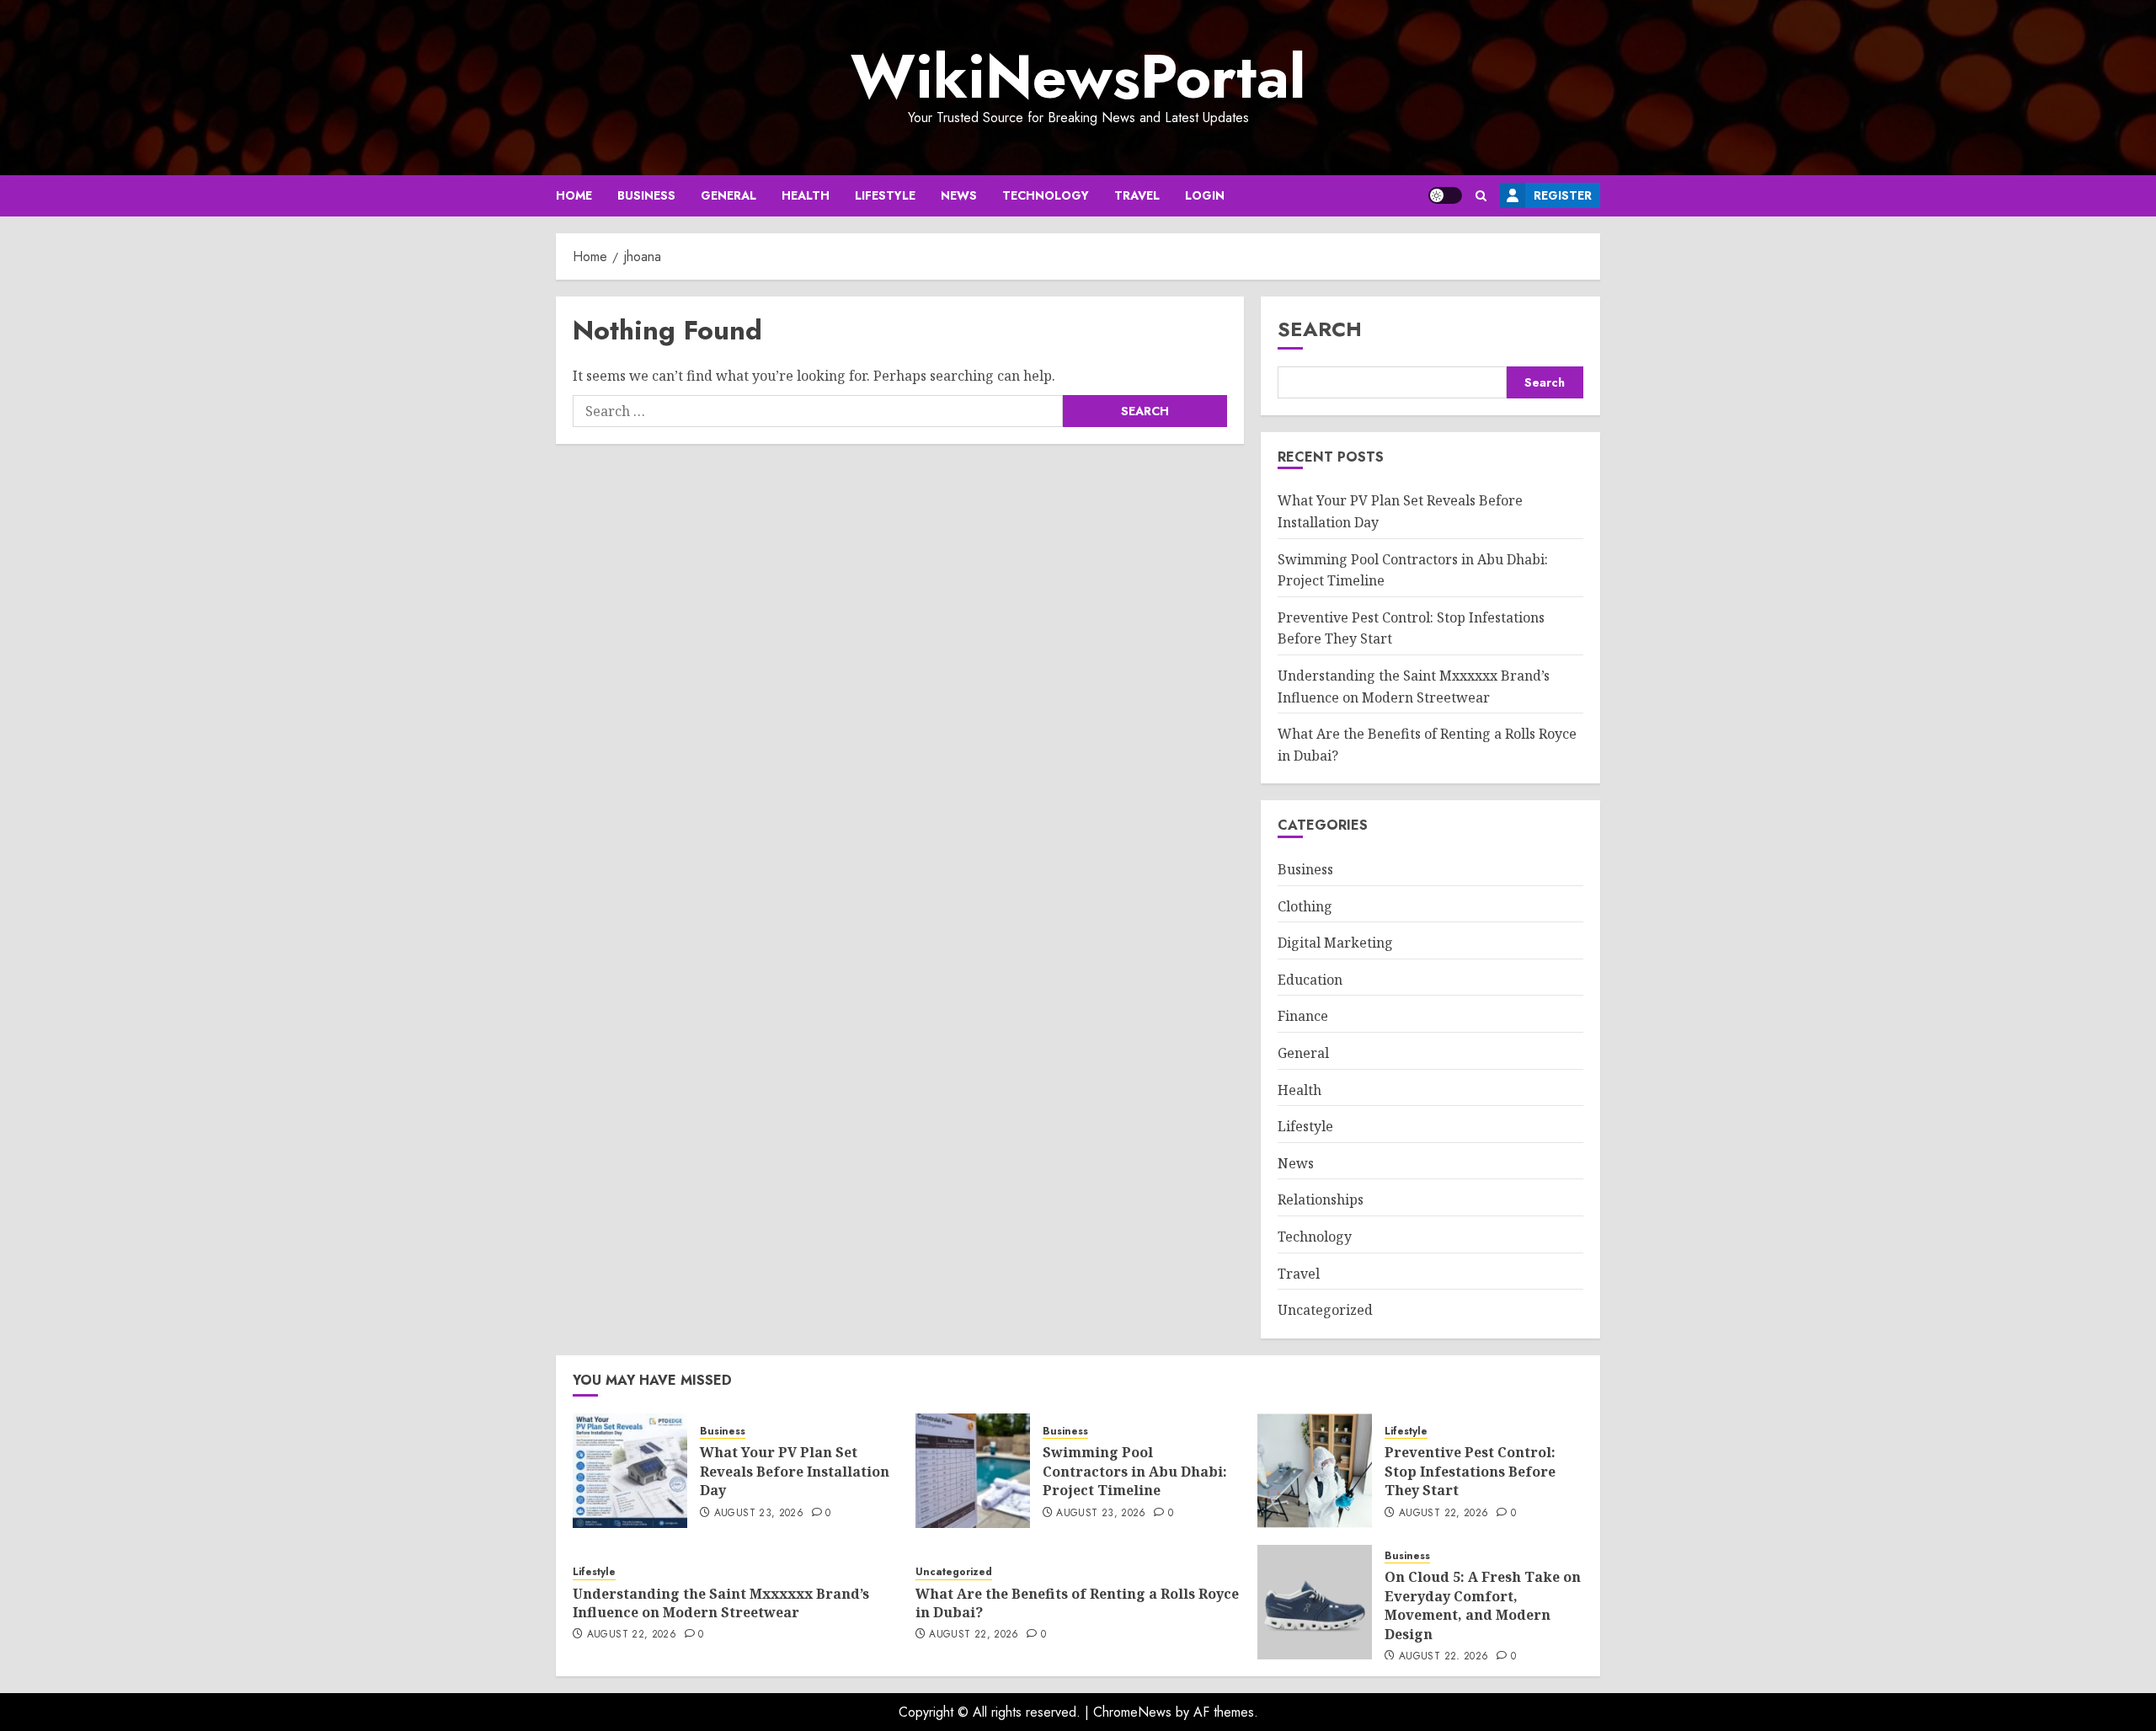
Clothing (1305, 906)
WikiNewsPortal (1078, 77)
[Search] (1481, 196)
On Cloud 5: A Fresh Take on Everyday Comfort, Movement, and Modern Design (1483, 1605)
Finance (1303, 1016)
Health (806, 195)
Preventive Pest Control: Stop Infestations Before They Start (1470, 1471)
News (959, 195)
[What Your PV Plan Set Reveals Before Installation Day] (630, 1471)
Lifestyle (885, 195)
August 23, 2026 (759, 1514)
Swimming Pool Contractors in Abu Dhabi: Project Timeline (1135, 1471)
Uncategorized (1325, 1310)
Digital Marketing (1335, 943)
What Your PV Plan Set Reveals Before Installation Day (795, 1471)
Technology (1046, 195)
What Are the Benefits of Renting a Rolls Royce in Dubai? (1077, 1603)
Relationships (1321, 1199)
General (728, 195)
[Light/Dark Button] (1445, 195)
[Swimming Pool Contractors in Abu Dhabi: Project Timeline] (973, 1471)
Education (1310, 980)
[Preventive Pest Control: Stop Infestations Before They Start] (1315, 1471)
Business (646, 195)
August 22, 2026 (1444, 1514)
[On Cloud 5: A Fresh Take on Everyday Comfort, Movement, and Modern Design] (1315, 1602)
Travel (1137, 195)
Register (1563, 195)
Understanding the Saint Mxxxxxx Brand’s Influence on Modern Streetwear (721, 1603)
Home (574, 195)
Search (1320, 329)
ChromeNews (1132, 1712)
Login (1205, 195)
